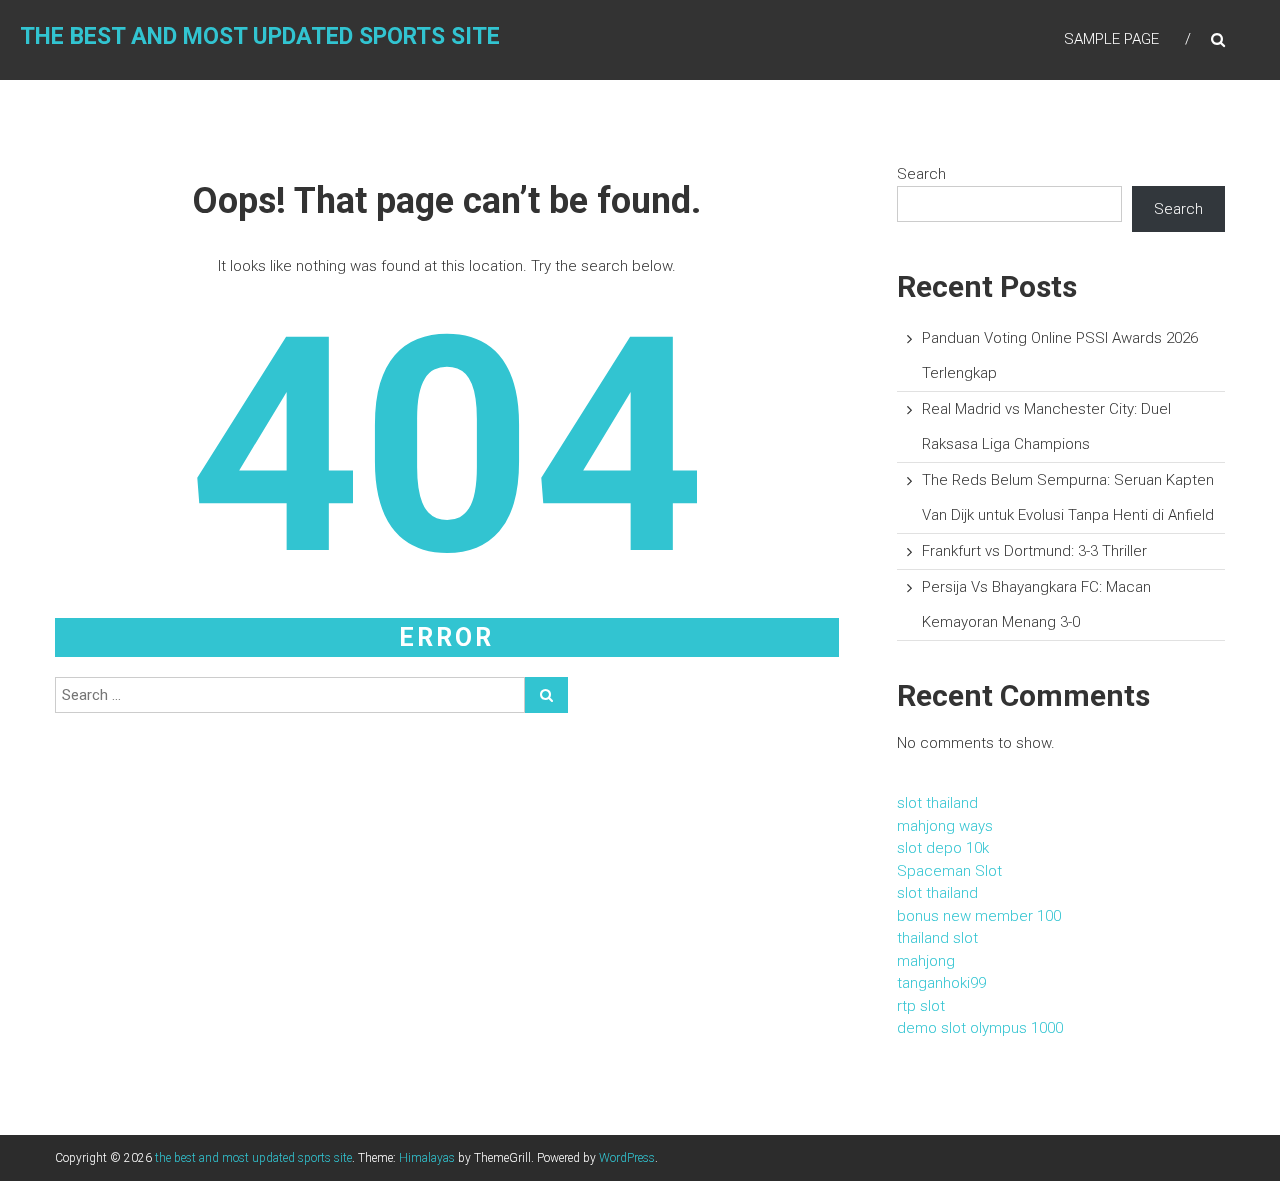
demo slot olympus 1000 (980, 1028)
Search (921, 174)
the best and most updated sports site (260, 36)
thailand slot (937, 938)
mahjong (926, 961)
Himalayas (427, 1158)
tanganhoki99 (941, 983)
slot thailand (937, 803)
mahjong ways (945, 826)
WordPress (627, 1158)
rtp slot (921, 1006)
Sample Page (1111, 39)
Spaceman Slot (949, 871)
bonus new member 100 (979, 916)
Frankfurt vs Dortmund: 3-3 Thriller (1034, 551)
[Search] (546, 695)
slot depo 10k (943, 848)
